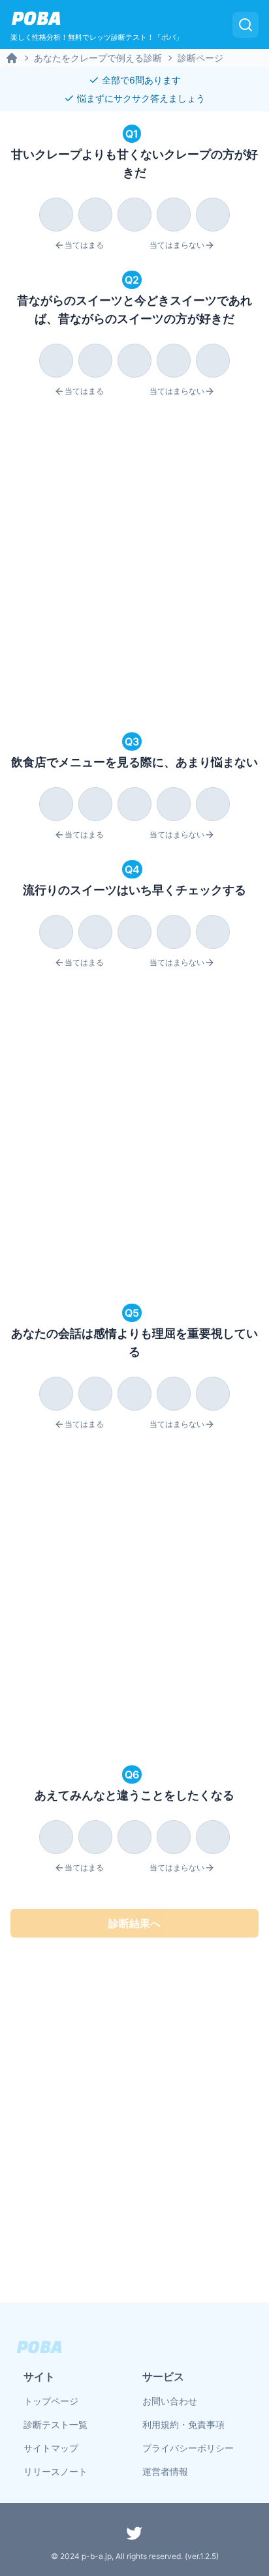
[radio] (56, 215)
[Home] (12, 58)
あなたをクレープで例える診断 (98, 58)
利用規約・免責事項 (183, 2424)
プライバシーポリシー (188, 2448)
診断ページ (200, 58)
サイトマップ (51, 2448)
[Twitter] (134, 2533)
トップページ (51, 2401)
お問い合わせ (170, 2401)
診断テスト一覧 (55, 2424)
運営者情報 (165, 2471)
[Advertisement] (134, 567)
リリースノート (55, 2471)
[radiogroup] (134, 212)
